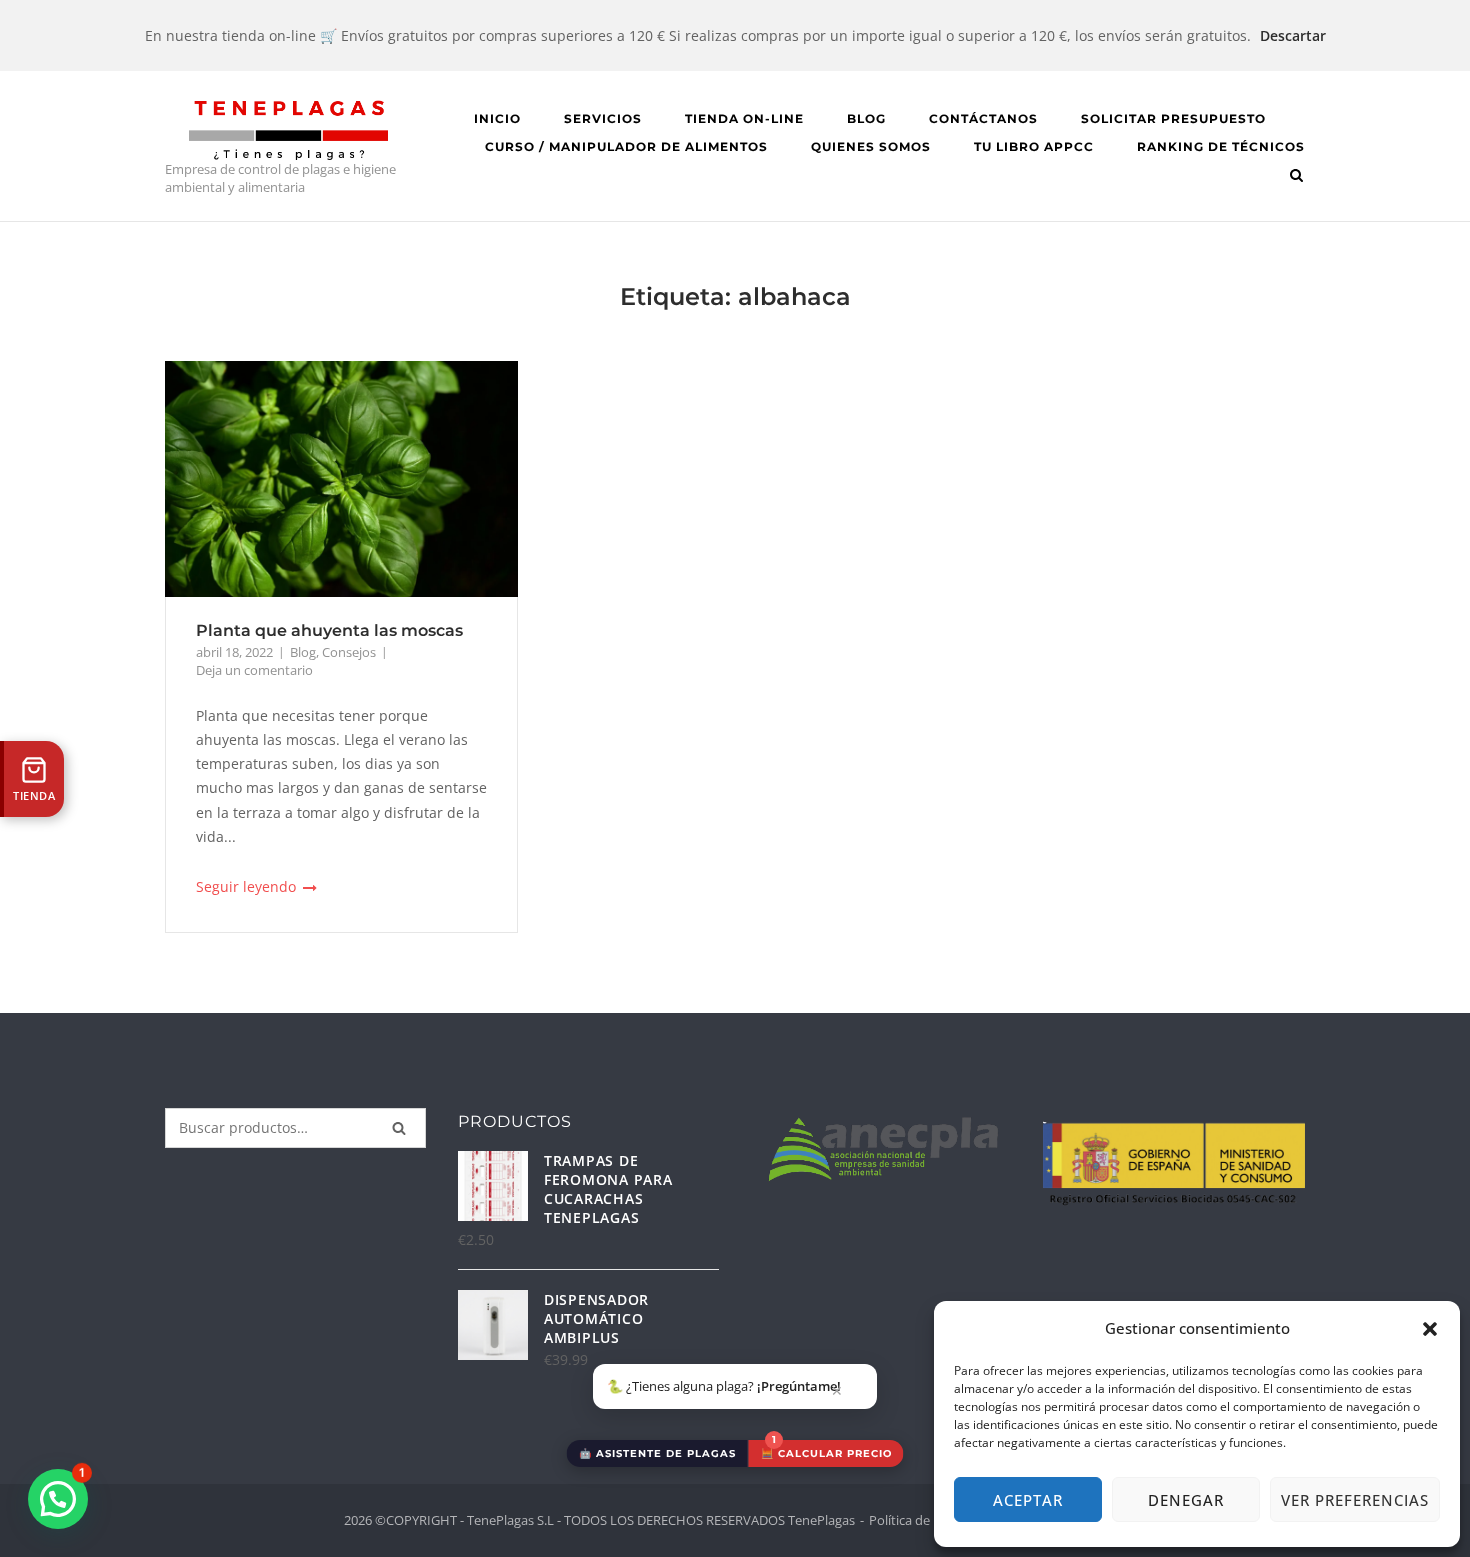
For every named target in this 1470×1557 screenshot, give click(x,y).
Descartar (1293, 35)
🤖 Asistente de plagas (657, 1453)
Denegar (1186, 1500)
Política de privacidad (932, 1520)
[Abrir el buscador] (1296, 177)
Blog (866, 118)
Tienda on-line (744, 118)
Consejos (349, 652)
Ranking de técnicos (1221, 146)
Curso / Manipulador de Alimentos (626, 146)
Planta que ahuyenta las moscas (329, 630)
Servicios (603, 118)
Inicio (497, 118)
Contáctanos (983, 118)
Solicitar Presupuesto (1173, 118)
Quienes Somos (871, 146)
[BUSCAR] (399, 1128)
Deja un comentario (254, 670)
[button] (1430, 1329)
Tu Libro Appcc (1034, 146)
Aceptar (1028, 1500)
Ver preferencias (1355, 1500)
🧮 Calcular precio (826, 1453)
